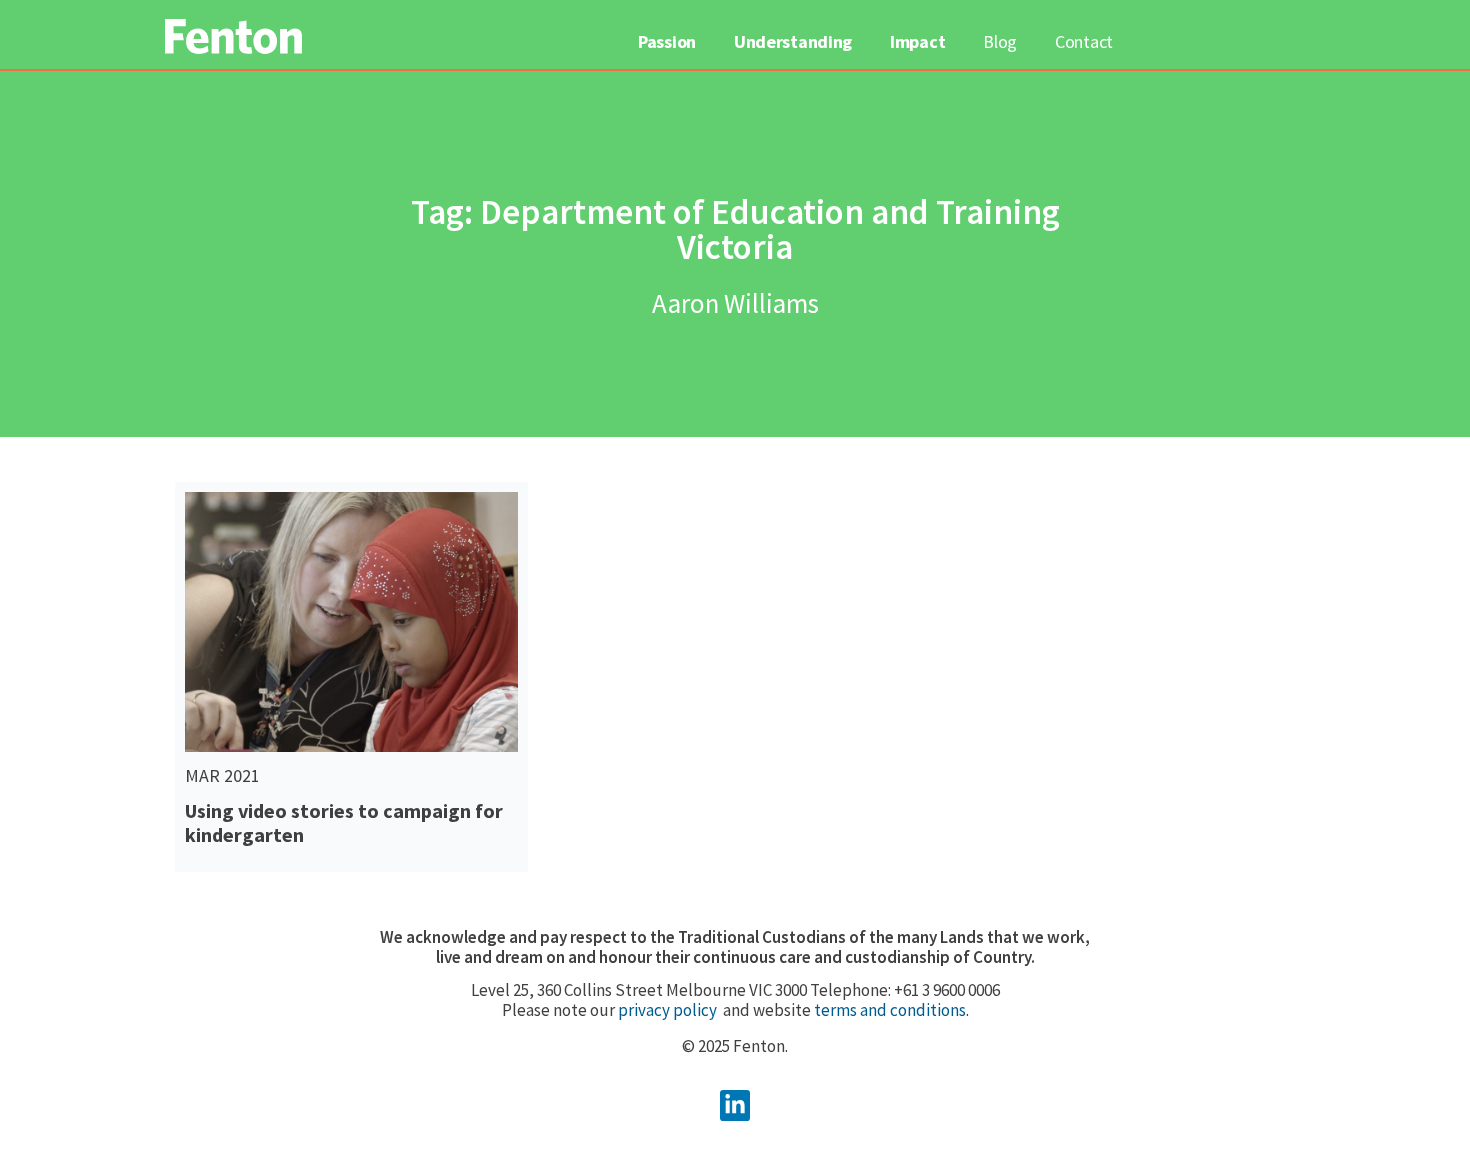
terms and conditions (890, 1010)
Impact (917, 41)
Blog (1000, 41)
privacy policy (667, 1010)
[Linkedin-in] (735, 1105)
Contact (1084, 41)
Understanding (793, 41)
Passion (667, 41)
